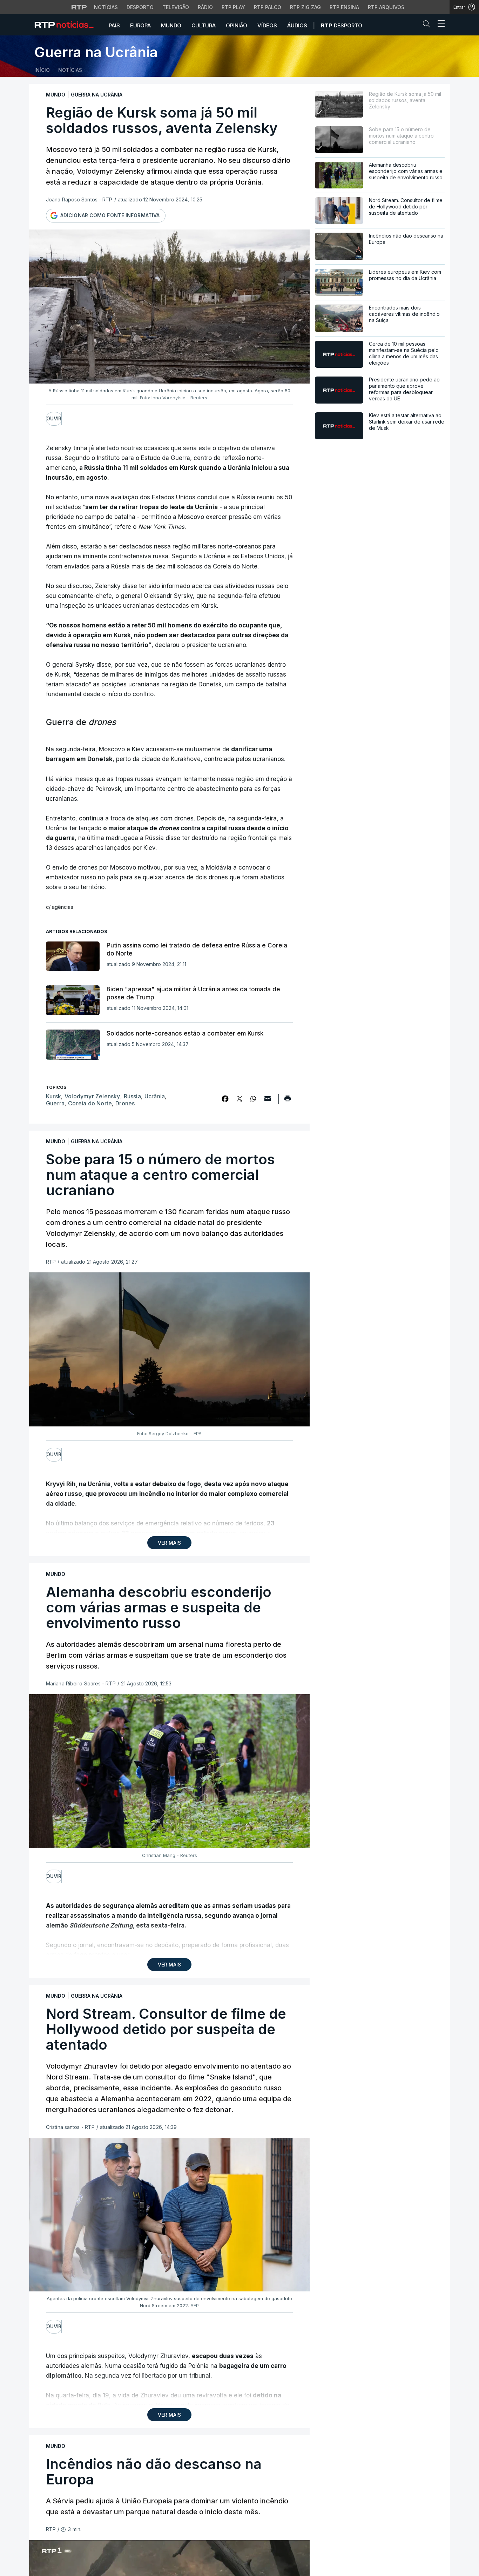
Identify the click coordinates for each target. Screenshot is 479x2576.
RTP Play (233, 7)
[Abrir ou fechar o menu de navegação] (439, 25)
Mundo (171, 25)
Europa (140, 25)
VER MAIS (169, 1543)
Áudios (297, 25)
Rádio (205, 7)
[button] (428, 25)
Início (42, 70)
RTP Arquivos (386, 7)
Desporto (140, 7)
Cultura (204, 25)
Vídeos (267, 25)
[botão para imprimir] (287, 1101)
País (114, 25)
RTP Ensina (344, 7)
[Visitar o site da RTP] (79, 7)
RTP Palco (268, 7)
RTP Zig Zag (305, 7)
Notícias (106, 7)
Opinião (237, 25)
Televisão (176, 7)
